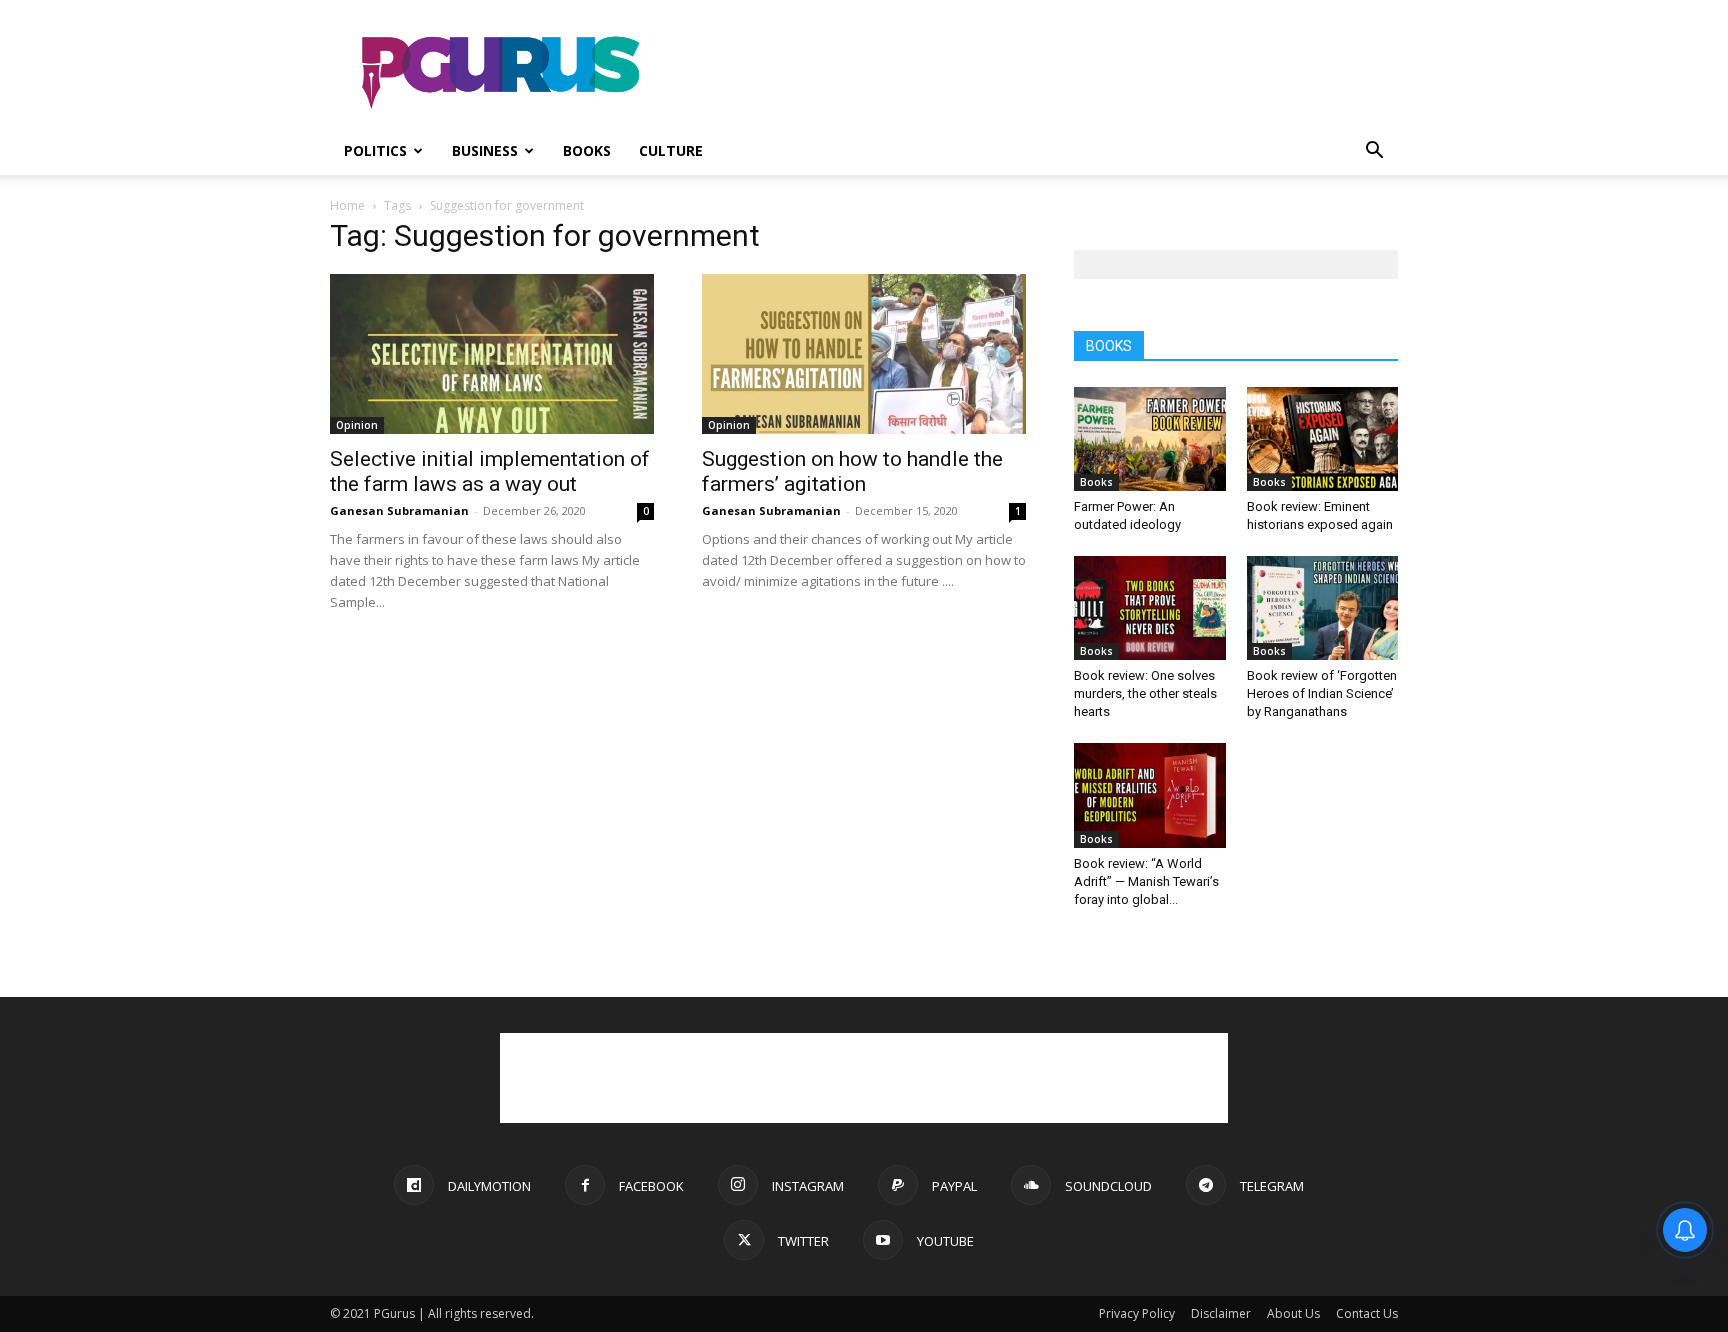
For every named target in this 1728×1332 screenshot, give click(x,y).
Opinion (357, 425)
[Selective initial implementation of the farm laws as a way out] (492, 354)
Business (485, 150)
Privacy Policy (1137, 1313)
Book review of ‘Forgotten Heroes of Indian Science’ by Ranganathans (1322, 693)
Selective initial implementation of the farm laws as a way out (490, 471)
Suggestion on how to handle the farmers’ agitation (852, 471)
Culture (671, 150)
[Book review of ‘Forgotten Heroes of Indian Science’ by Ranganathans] (1323, 608)
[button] (1374, 152)
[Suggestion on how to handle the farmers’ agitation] (864, 354)
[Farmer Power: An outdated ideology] (1150, 439)
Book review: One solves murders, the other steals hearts (1145, 693)
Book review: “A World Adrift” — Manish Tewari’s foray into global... (1146, 881)
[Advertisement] (1034, 73)
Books (587, 150)
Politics (375, 150)
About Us (1293, 1313)
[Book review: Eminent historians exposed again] (1323, 439)
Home (347, 205)
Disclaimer (1221, 1313)
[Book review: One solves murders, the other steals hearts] (1150, 608)
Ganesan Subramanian (399, 510)
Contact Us (1367, 1313)
